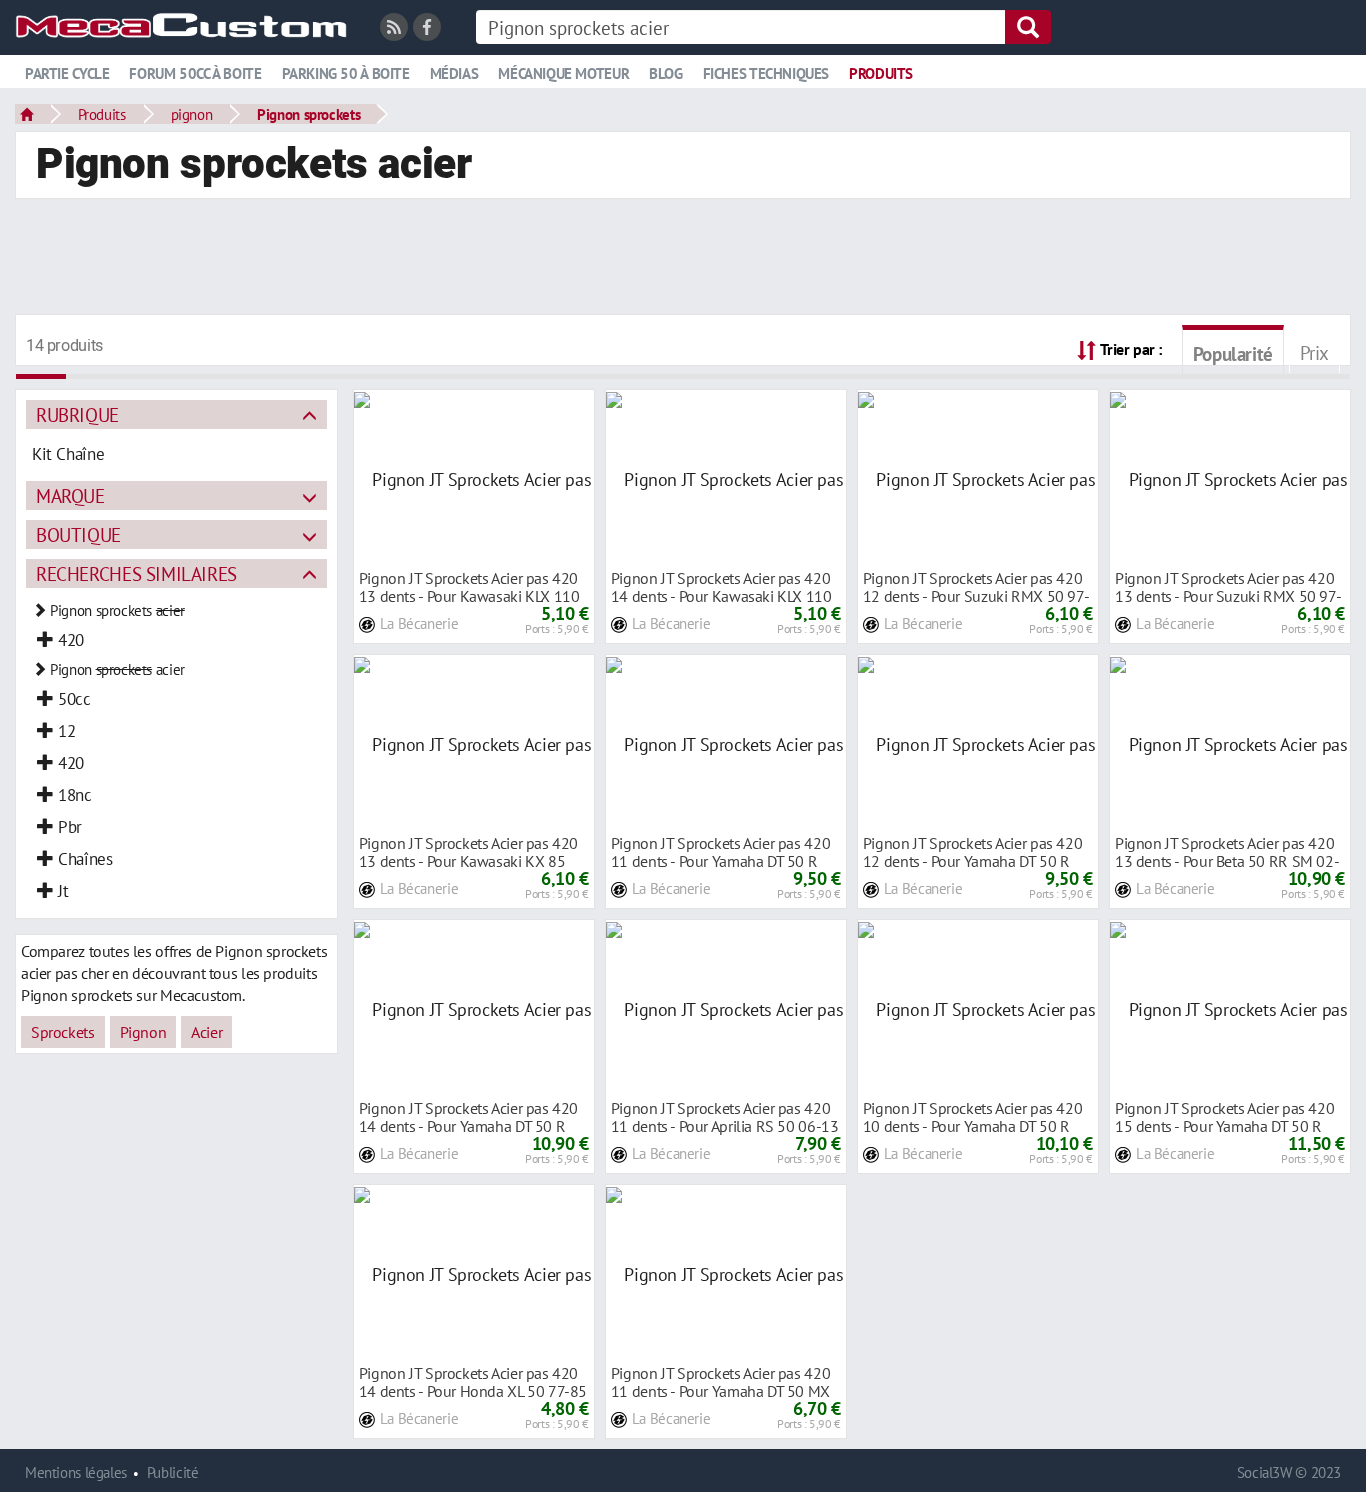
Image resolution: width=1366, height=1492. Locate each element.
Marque (70, 495)
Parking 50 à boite (346, 73)
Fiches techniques (766, 73)
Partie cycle (67, 73)
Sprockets (63, 1032)
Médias (454, 73)
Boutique (78, 534)
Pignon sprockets (308, 114)
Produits (881, 73)
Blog (665, 73)
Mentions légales (76, 1472)
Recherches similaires (136, 573)
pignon (192, 114)
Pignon (143, 1032)
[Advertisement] (683, 259)
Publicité (173, 1472)
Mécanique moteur (563, 73)
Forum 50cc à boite (195, 73)
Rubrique (77, 414)
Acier (206, 1032)
